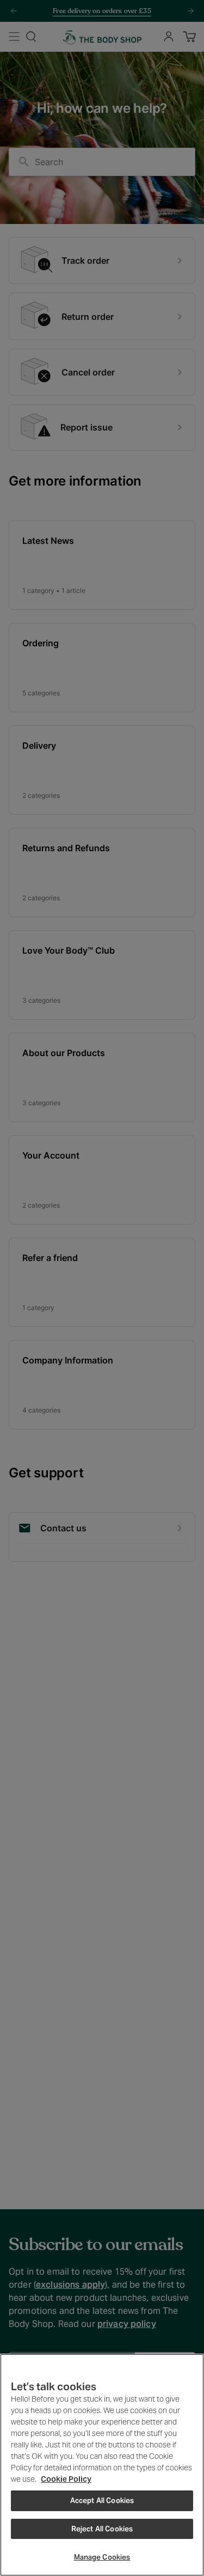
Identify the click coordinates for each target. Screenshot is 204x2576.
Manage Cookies (102, 2557)
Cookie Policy (66, 2479)
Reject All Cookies (102, 2529)
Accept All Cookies (102, 2501)
